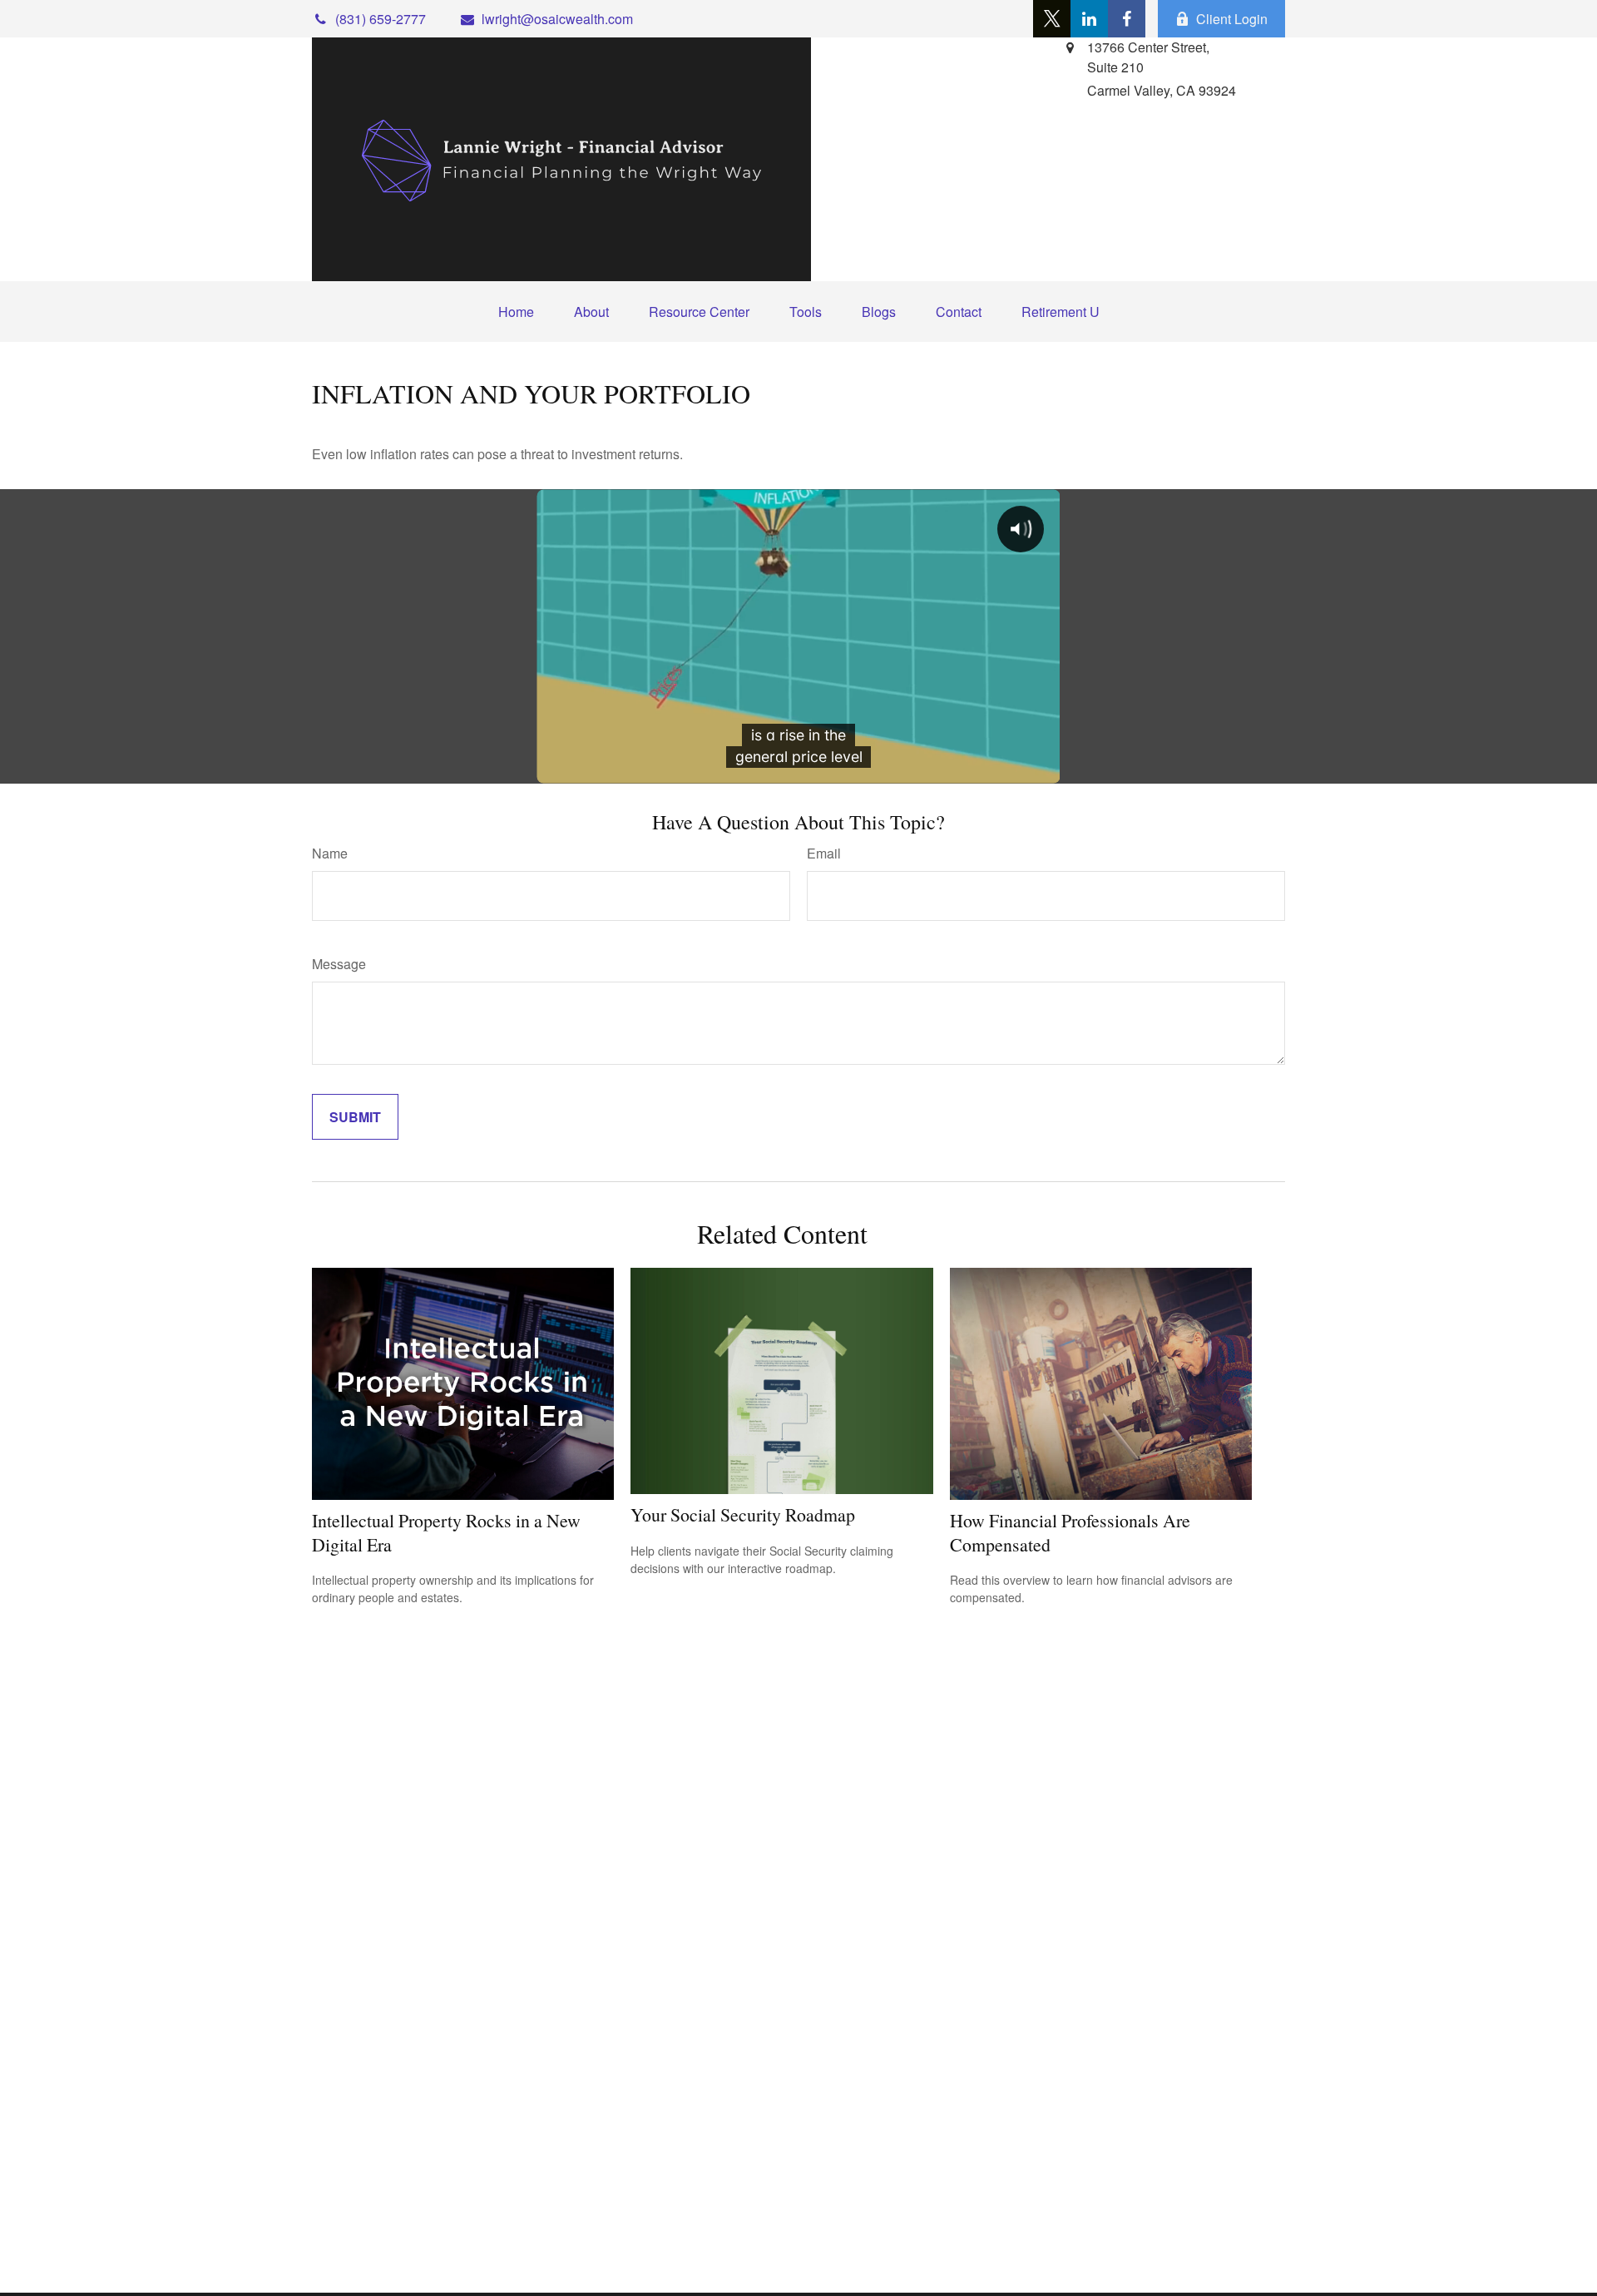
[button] (516, 312)
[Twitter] (1052, 19)
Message (339, 964)
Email (824, 853)
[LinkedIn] (1089, 19)
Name (330, 853)
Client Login (1232, 19)
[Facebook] (1127, 19)
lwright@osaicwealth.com (557, 19)
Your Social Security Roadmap (743, 1514)
